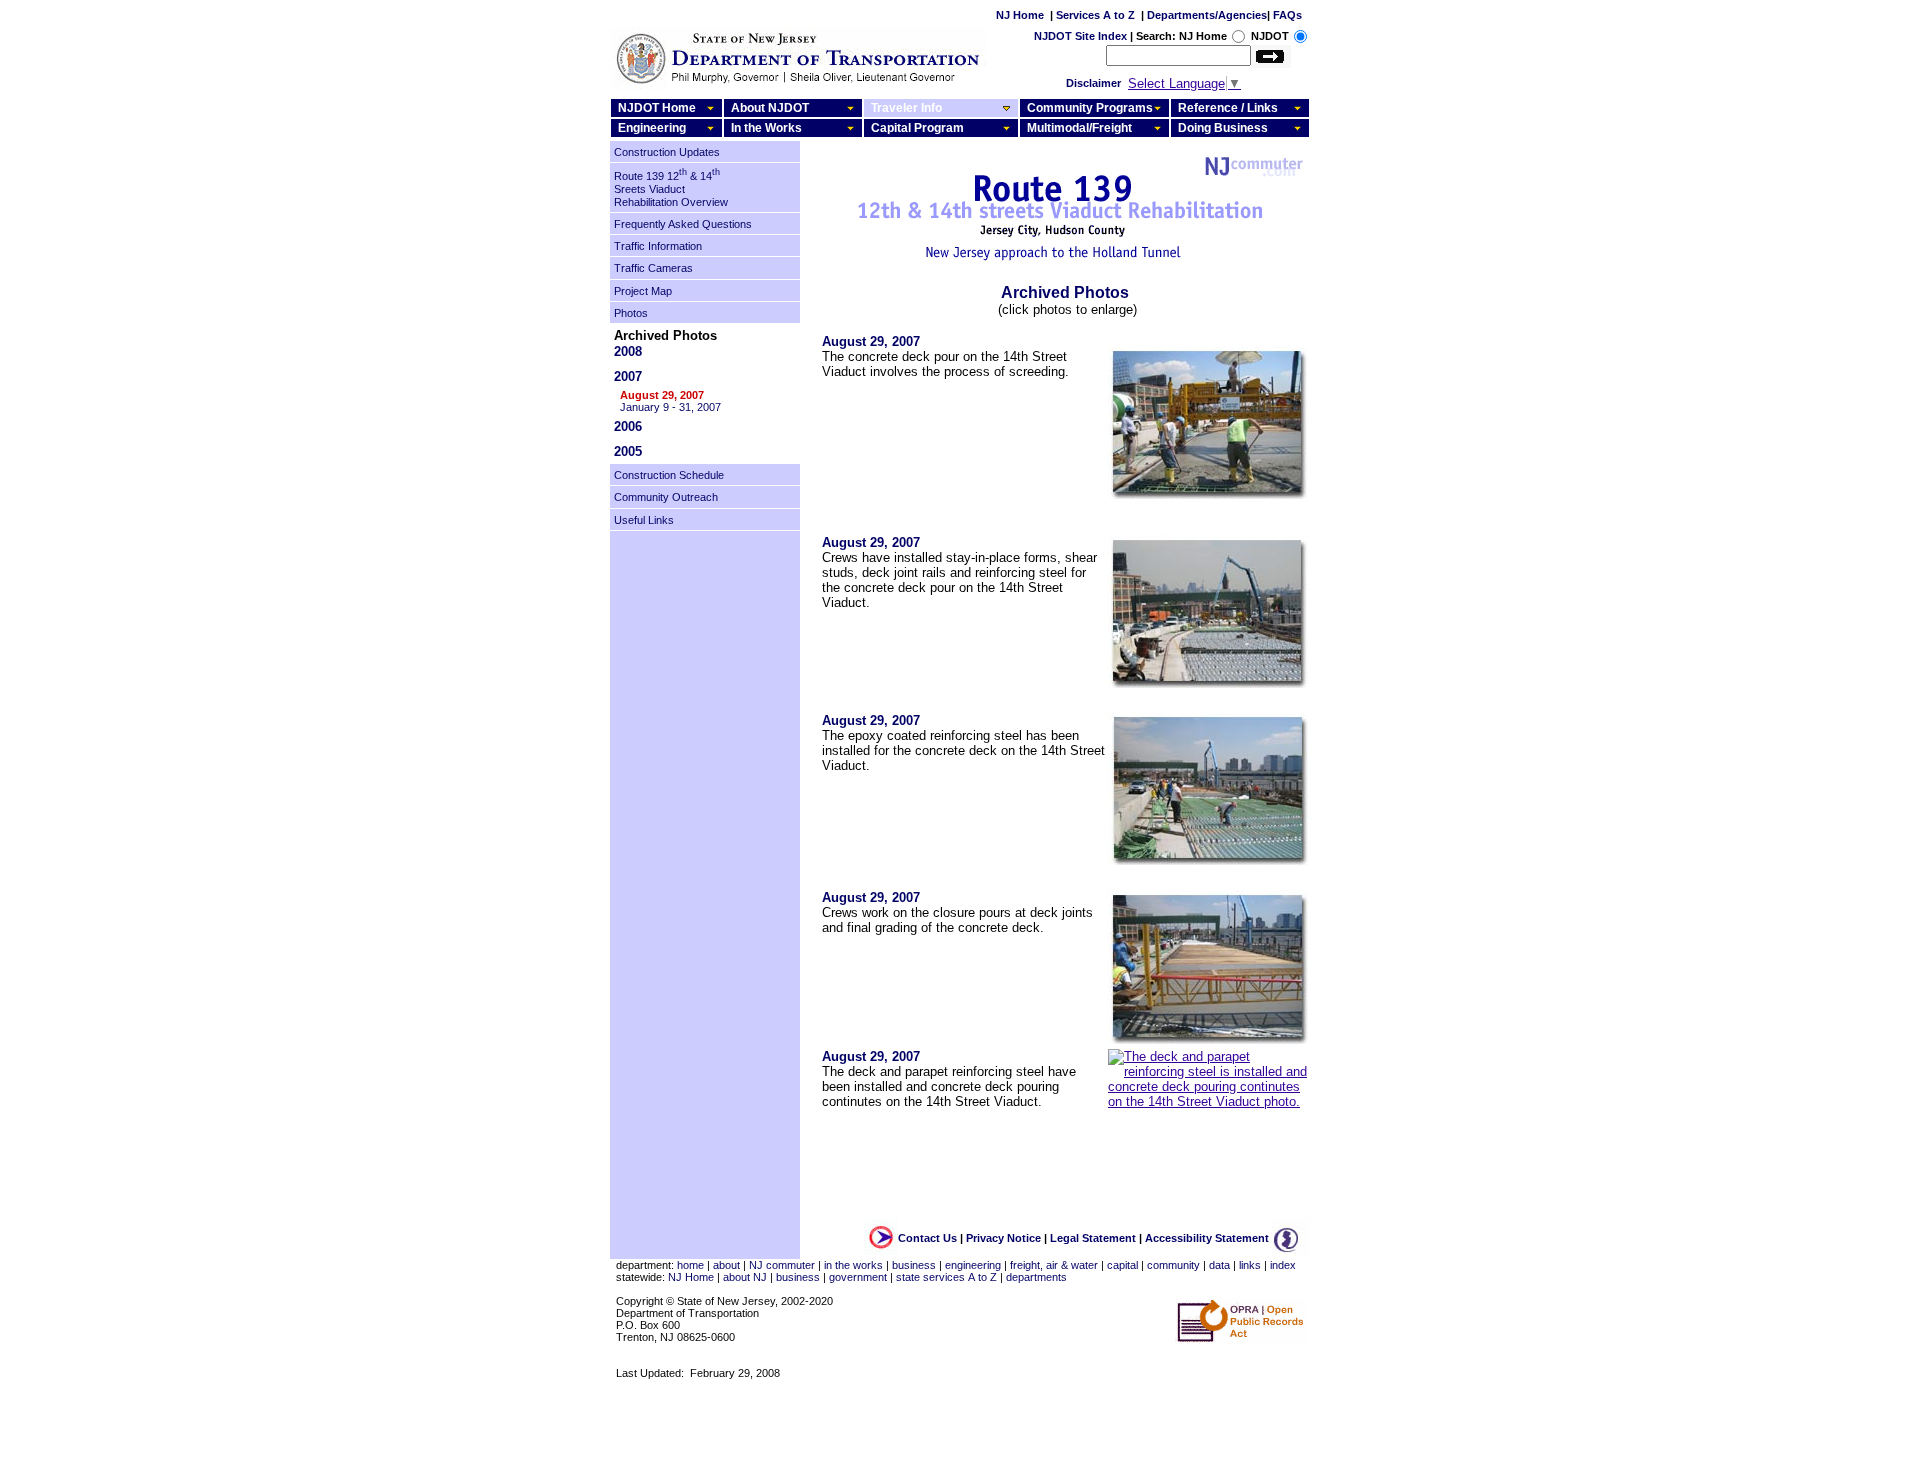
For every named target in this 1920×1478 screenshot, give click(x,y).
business (914, 1265)
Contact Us (927, 1238)
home (690, 1265)
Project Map (643, 291)
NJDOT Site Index (1080, 36)
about (726, 1265)
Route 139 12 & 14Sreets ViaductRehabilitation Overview (671, 189)
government (858, 1277)
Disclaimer (1093, 83)
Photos (631, 313)
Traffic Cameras (653, 269)
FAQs (1287, 15)
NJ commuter (782, 1265)
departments (1036, 1277)
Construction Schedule (669, 475)
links (1250, 1265)
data (1219, 1265)
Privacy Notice (1003, 1238)
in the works (853, 1265)
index (1283, 1265)
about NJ (745, 1277)
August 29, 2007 (662, 395)
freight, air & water (1054, 1265)
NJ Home (1020, 15)
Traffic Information (658, 246)
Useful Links (644, 520)
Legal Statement (1093, 1238)
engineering (973, 1265)
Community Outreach (666, 498)
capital (1122, 1265)
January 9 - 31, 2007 (670, 407)
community (1173, 1265)
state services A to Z (946, 1277)
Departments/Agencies (1207, 15)
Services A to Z (1095, 15)
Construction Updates (667, 152)
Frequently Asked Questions (683, 224)
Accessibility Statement (1207, 1238)
